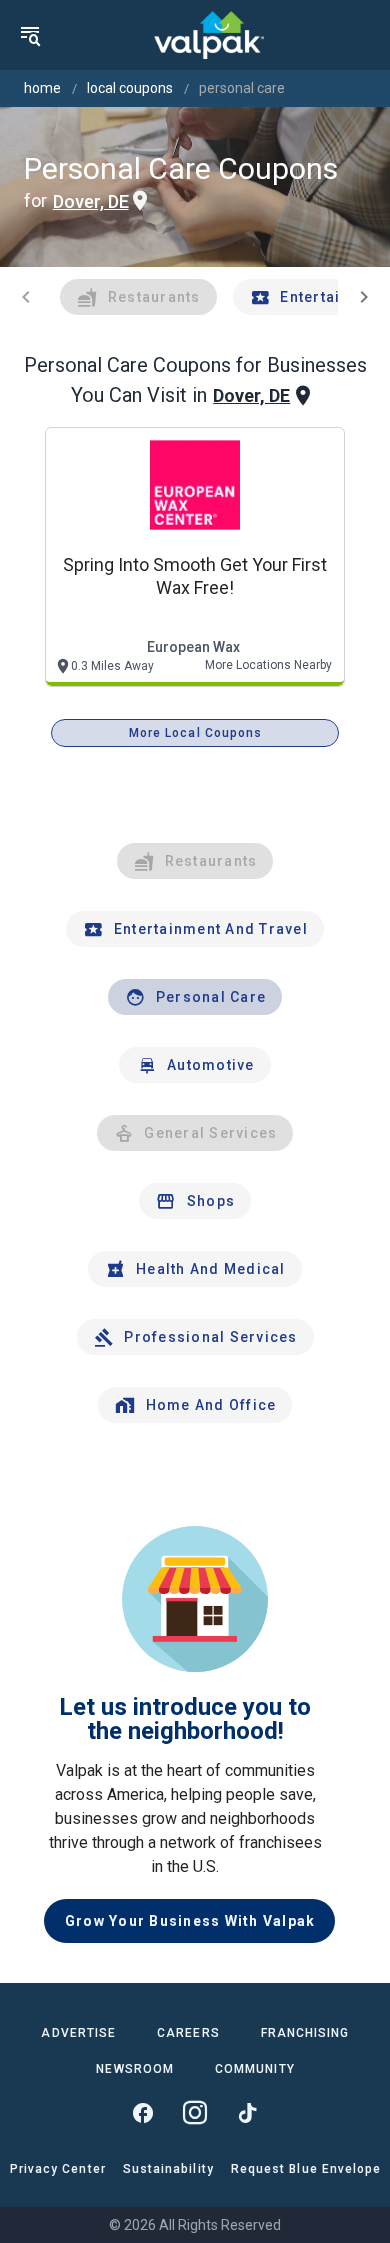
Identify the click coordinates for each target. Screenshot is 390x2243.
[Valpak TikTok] (247, 2113)
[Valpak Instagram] (195, 2113)
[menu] (30, 35)
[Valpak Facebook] (143, 2113)
